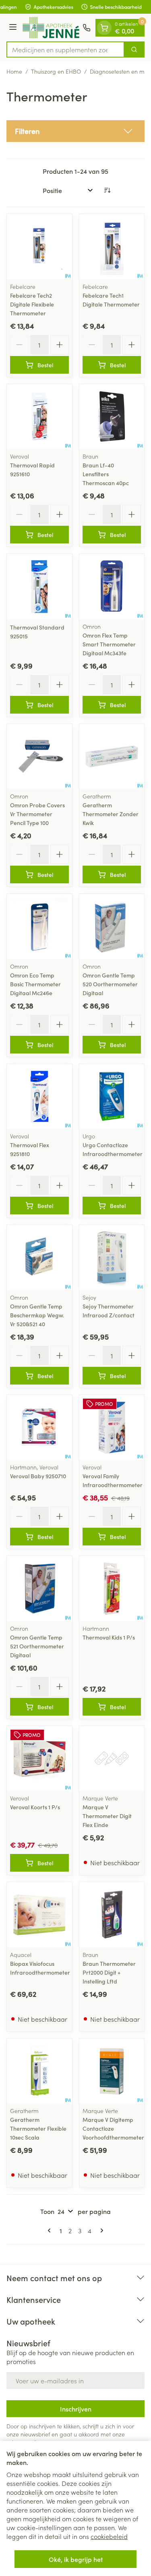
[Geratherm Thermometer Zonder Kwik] (112, 757)
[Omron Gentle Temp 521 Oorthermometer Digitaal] (39, 1588)
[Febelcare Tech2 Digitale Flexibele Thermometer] (39, 247)
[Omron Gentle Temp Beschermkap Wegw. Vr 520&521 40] (39, 1257)
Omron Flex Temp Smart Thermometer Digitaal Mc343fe (109, 644)
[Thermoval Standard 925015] (39, 586)
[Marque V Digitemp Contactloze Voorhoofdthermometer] (112, 2071)
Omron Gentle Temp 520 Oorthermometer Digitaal (110, 984)
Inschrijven (76, 2409)
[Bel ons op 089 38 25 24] (87, 28)
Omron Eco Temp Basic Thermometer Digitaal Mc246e (35, 984)
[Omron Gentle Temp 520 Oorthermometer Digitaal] (112, 926)
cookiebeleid (109, 2536)
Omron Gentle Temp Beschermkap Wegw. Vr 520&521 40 (37, 1315)
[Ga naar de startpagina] (51, 28)
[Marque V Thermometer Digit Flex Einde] (112, 1759)
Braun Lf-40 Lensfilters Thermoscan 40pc (106, 474)
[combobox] (65, 49)
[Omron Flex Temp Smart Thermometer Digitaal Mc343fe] (112, 586)
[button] (75, 131)
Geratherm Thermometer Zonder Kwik (111, 814)
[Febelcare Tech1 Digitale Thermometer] (112, 247)
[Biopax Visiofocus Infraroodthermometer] (39, 1915)
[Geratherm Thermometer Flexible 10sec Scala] (39, 2071)
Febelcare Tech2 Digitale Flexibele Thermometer (32, 304)
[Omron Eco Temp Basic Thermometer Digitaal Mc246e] (39, 926)
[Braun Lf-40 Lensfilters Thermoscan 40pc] (112, 417)
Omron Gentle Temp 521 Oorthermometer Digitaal (37, 1646)
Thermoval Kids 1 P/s (109, 1637)
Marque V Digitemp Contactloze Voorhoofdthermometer (113, 2128)
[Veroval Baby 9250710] (39, 1428)
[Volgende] (100, 2230)
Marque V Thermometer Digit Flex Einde (107, 1816)
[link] (51, 2230)
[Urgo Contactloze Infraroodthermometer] (112, 1097)
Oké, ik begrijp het (76, 2559)
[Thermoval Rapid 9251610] (39, 417)
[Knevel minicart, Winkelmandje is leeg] (104, 28)
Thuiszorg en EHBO (56, 71)
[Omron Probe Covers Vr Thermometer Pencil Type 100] (39, 757)
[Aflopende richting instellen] (107, 190)
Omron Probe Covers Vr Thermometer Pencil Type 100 (37, 814)
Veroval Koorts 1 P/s (35, 1807)
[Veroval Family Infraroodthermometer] (112, 1428)
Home (14, 71)
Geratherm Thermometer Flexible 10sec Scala (38, 2128)
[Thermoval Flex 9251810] (39, 1097)
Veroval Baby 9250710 (38, 1476)
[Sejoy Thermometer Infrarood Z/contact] (112, 1257)
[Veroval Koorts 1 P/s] (39, 1759)
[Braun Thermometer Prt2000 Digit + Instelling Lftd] (112, 1915)
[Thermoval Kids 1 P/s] (112, 1588)
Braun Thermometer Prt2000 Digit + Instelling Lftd (109, 1972)
